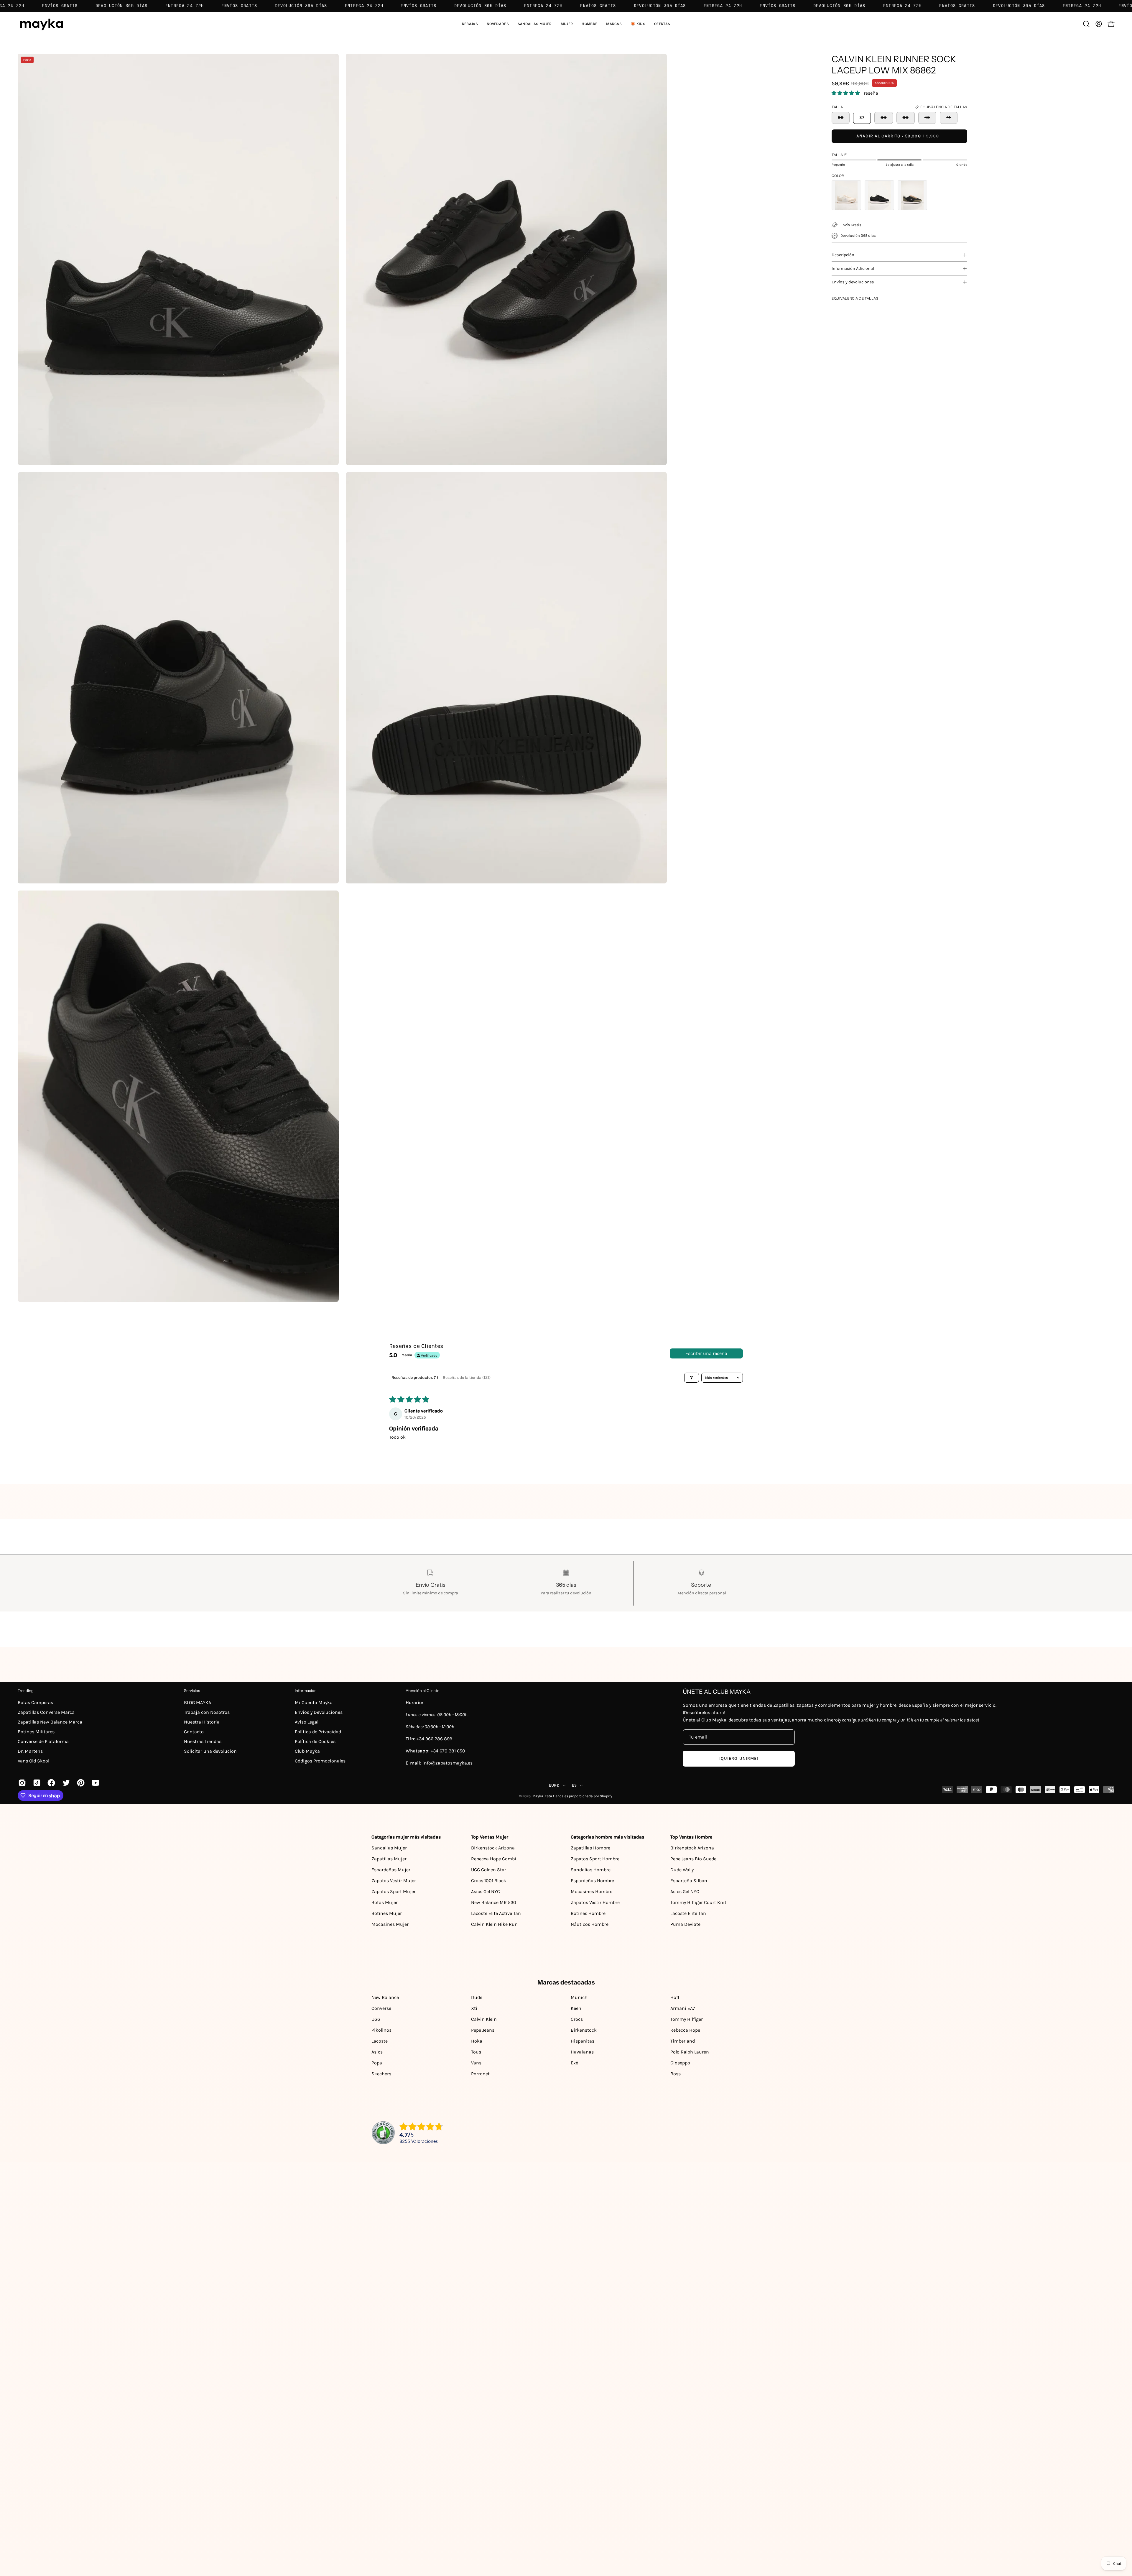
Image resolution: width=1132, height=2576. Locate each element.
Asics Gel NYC (486, 1891)
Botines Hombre (588, 1913)
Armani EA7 (683, 2008)
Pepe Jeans (483, 2030)
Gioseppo (680, 2063)
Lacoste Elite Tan (688, 1913)
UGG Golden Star (489, 1870)
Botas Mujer (385, 1902)
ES (574, 1785)
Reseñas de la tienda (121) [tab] (467, 1377)
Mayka (538, 1796)
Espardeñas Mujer (391, 1870)
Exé (574, 2063)
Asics (377, 2052)
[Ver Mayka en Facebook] (50, 1783)
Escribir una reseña (706, 1353)
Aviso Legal (307, 1722)
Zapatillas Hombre (590, 1848)
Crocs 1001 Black (489, 1881)
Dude (477, 1997)
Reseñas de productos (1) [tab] (415, 1377)
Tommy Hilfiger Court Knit (698, 1902)
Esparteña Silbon (689, 1881)
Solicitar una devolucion (210, 1751)
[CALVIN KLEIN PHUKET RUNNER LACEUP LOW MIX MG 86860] (846, 195)
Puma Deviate (685, 1924)
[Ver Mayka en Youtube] (95, 1783)
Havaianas (582, 2052)
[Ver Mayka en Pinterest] (80, 1783)
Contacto (194, 1732)
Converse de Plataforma (43, 1741)
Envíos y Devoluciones (319, 1712)
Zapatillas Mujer (389, 1859)
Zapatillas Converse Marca (46, 1712)
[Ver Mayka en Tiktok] (36, 1783)
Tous (476, 2052)
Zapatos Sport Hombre (595, 1859)
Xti (474, 2008)
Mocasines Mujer (390, 1924)
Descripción (843, 255)
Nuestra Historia (202, 1722)
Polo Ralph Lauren (690, 2052)
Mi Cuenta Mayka (314, 1702)
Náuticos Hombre (590, 1924)
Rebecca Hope (685, 2030)
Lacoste (380, 2041)
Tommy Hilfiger (687, 2019)
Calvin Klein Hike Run (494, 1924)
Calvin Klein (484, 2019)
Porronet (480, 2074)
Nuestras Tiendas (203, 1741)
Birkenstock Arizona (493, 1848)
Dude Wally (682, 1870)
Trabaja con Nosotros (207, 1712)
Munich (579, 1997)
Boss (676, 2074)
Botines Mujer (387, 1913)
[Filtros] (692, 1378)
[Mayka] (41, 24)
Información (306, 1690)
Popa (377, 2063)
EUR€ (554, 1785)
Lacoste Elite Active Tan (496, 1913)
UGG (376, 2019)
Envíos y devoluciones (853, 282)
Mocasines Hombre (591, 1891)
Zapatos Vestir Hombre (595, 1902)
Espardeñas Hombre (592, 1881)
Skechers (381, 2074)
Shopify (606, 1796)
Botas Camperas (35, 1702)
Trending (26, 1690)
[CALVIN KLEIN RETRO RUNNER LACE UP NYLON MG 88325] (912, 195)
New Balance (385, 1997)
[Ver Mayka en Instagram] (21, 1783)
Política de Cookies (315, 1741)
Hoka (477, 2041)
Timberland (683, 2041)
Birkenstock (584, 2030)
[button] (535, 24)
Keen (576, 2008)
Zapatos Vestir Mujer (394, 1881)
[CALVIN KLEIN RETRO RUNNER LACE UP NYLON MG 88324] (879, 195)
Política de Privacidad (318, 1732)
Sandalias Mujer (389, 1848)
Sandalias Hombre (591, 1870)
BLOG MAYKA (198, 1702)
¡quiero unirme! (739, 1758)
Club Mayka (307, 1751)
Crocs (577, 2019)
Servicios (192, 1690)
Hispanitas (583, 2041)
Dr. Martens (30, 1751)
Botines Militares (36, 1732)
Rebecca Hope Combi (494, 1859)
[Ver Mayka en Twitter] (65, 1783)
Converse (381, 2008)
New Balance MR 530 (494, 1902)
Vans (476, 2063)
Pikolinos (381, 2030)
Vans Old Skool (33, 1761)
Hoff (675, 1997)
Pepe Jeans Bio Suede (693, 1859)
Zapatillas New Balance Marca (50, 1722)
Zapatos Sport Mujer (394, 1891)
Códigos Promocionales (320, 1761)
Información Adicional (853, 268)
